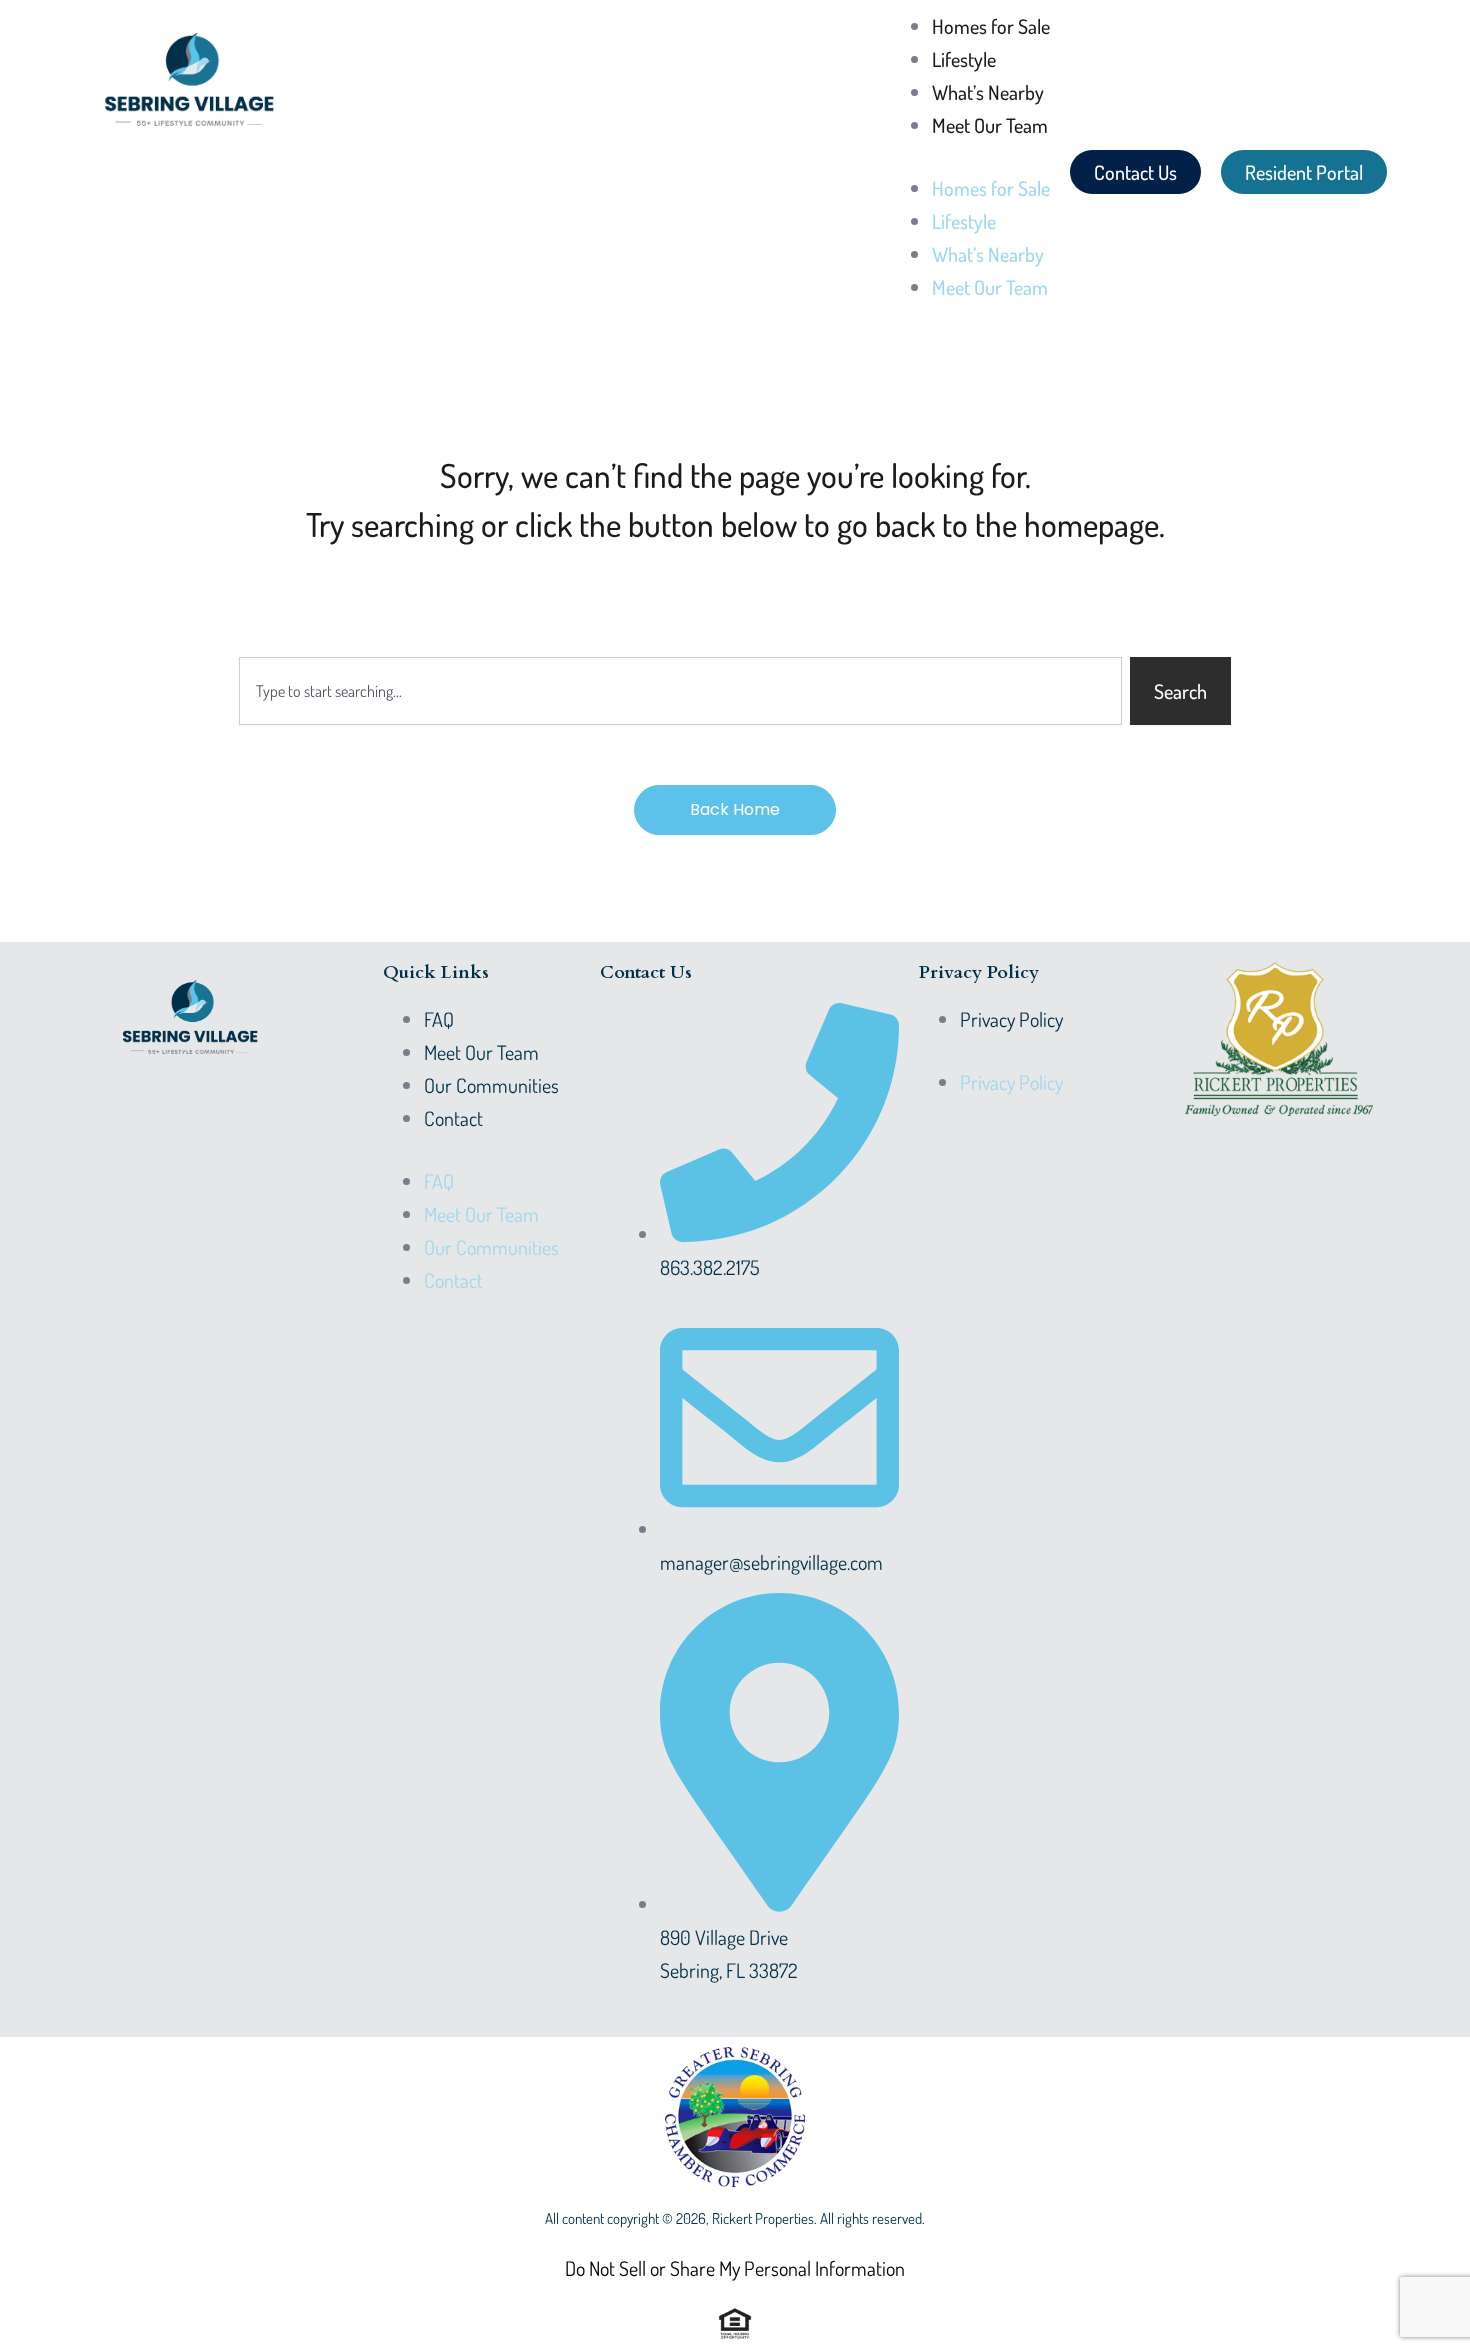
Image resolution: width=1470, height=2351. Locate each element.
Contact (453, 1118)
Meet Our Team (990, 125)
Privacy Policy (1011, 1019)
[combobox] (680, 691)
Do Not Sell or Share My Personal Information (735, 2268)
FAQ (439, 1019)
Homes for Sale (991, 26)
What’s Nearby (988, 92)
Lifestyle (964, 59)
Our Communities (491, 1085)
